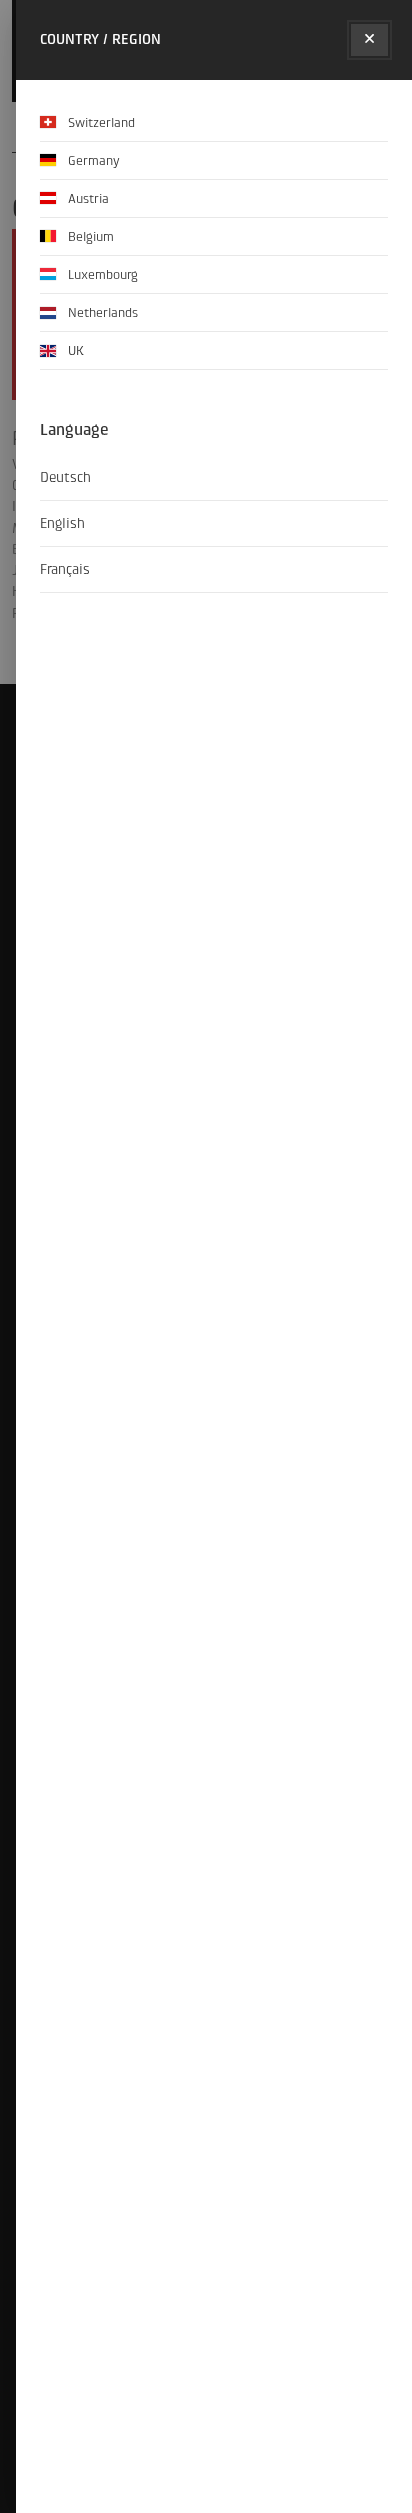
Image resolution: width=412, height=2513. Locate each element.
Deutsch (65, 477)
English (62, 523)
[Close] (369, 40)
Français (65, 569)
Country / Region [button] (100, 39)
